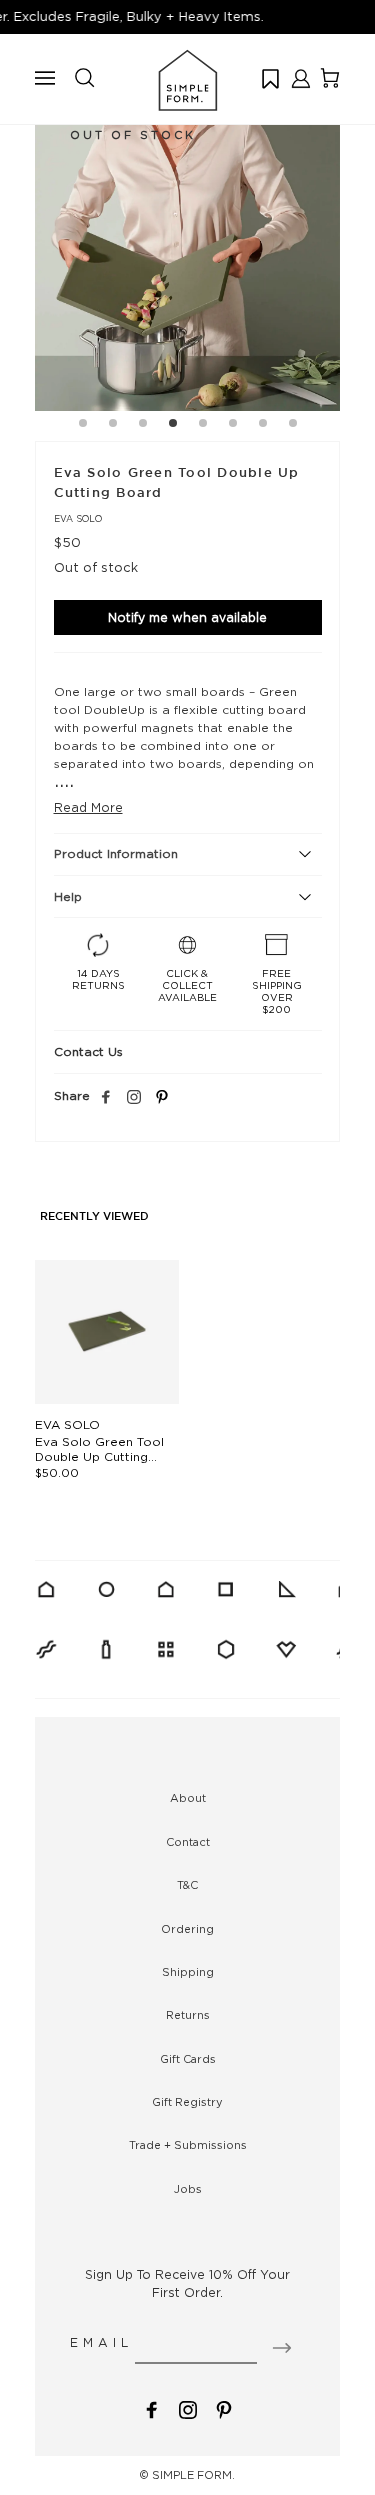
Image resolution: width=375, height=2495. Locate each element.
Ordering (187, 1929)
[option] (187, 258)
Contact (188, 1842)
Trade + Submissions (188, 2145)
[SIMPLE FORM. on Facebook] (152, 2407)
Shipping (188, 1972)
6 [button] (233, 426)
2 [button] (113, 426)
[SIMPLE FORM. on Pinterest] (224, 2407)
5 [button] (203, 426)
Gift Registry (187, 2102)
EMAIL (101, 2342)
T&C (187, 1885)
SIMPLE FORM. (193, 2475)
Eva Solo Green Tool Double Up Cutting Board (99, 1456)
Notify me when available (187, 617)
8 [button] (293, 426)
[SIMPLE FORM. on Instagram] (134, 1098)
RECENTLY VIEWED (94, 1217)
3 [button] (143, 426)
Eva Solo (78, 518)
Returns (188, 2015)
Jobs (188, 2189)
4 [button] (173, 426)
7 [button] (263, 426)
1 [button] (83, 426)
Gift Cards (188, 2059)
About (188, 1798)
